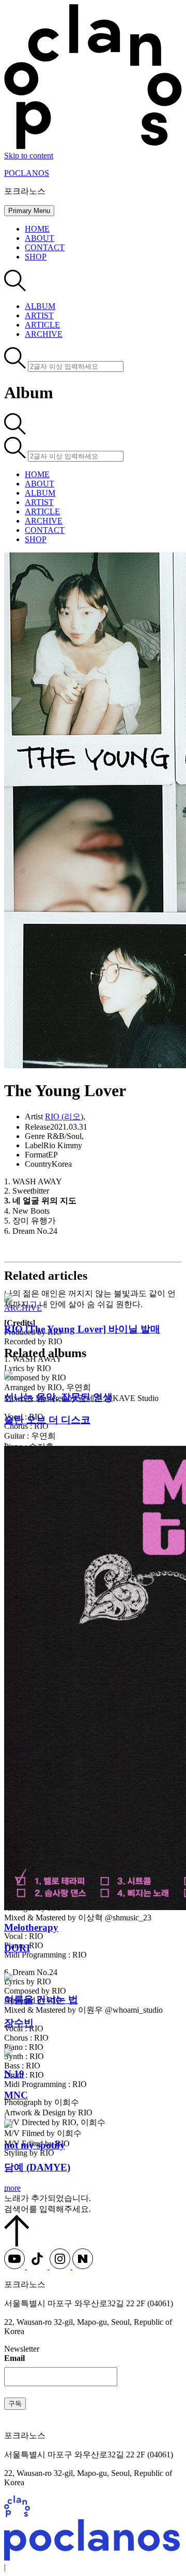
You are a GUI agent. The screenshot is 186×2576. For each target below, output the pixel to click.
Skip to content (29, 156)
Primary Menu (29, 211)
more (12, 2188)
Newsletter (22, 2349)
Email (14, 2358)
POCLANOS (27, 173)
